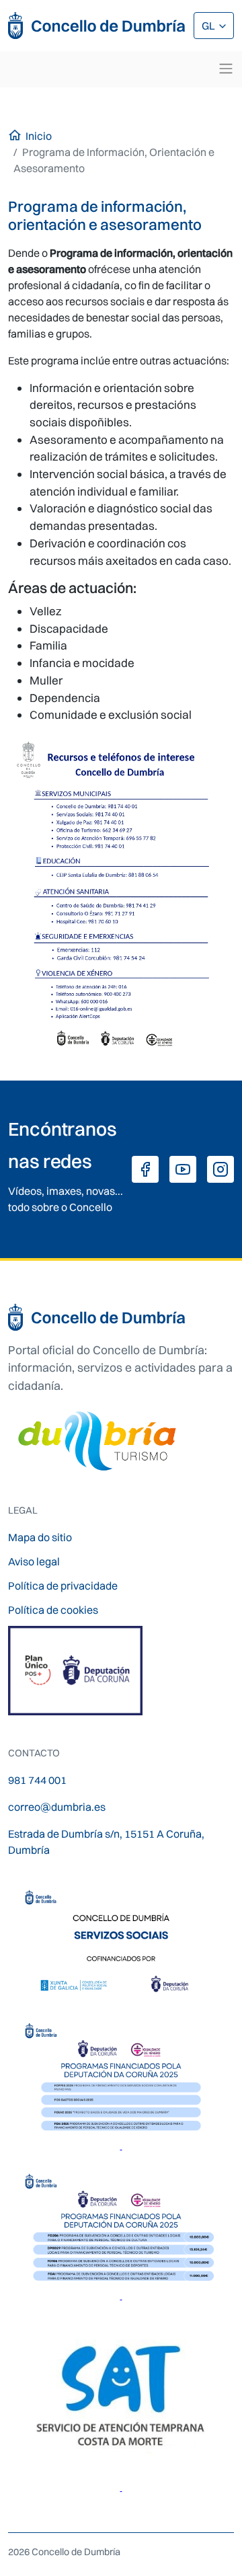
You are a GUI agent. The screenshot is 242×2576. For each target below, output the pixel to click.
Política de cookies (53, 1610)
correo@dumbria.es (57, 1807)
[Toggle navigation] (226, 69)
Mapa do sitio (40, 1537)
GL (209, 26)
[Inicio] (97, 26)
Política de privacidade (63, 1586)
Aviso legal (34, 1561)
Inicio (39, 136)
